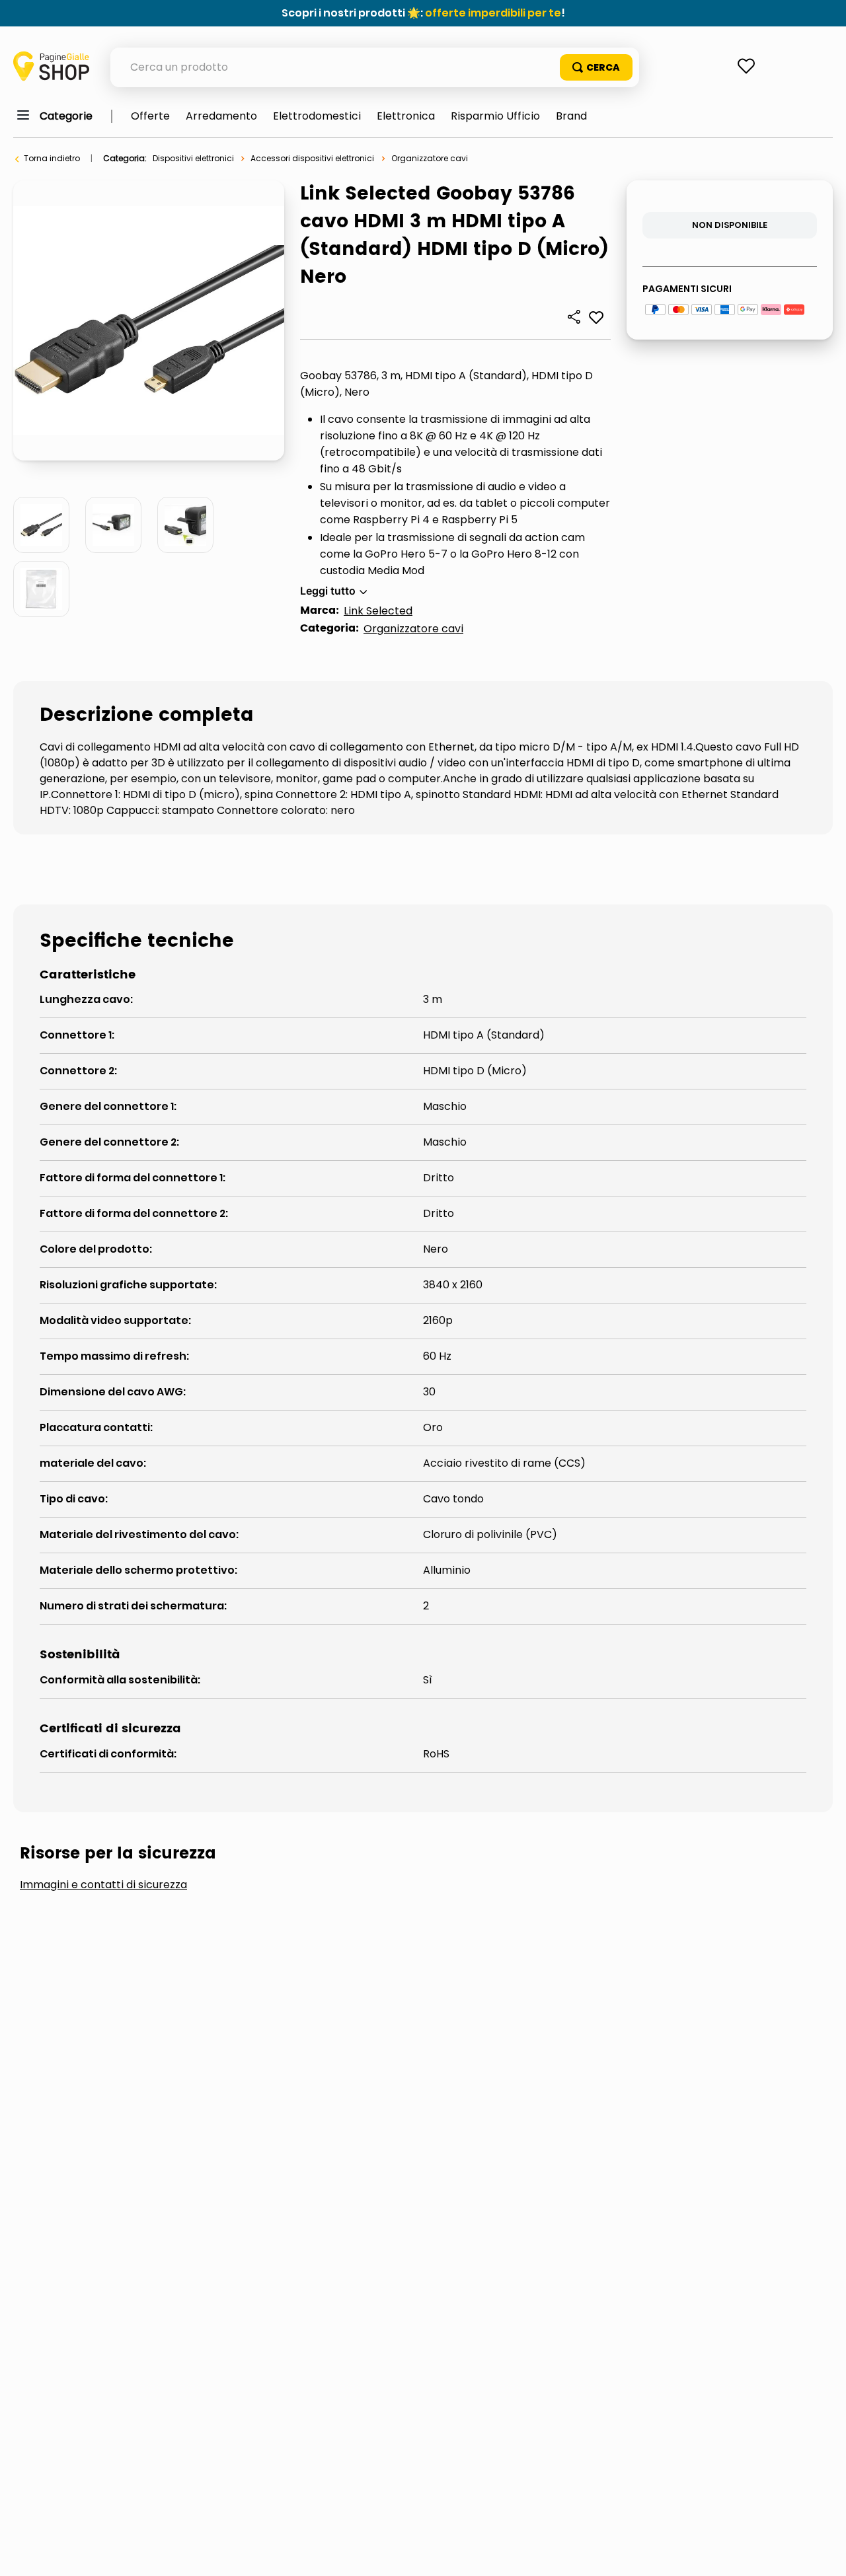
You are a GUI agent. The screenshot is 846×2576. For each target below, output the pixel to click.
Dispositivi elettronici (193, 158)
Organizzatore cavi (430, 158)
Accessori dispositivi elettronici (312, 158)
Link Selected (378, 611)
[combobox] (375, 67)
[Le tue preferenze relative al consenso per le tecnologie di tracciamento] (823, 2553)
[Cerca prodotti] (596, 67)
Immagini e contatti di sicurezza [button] (103, 1885)
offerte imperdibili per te (493, 13)
